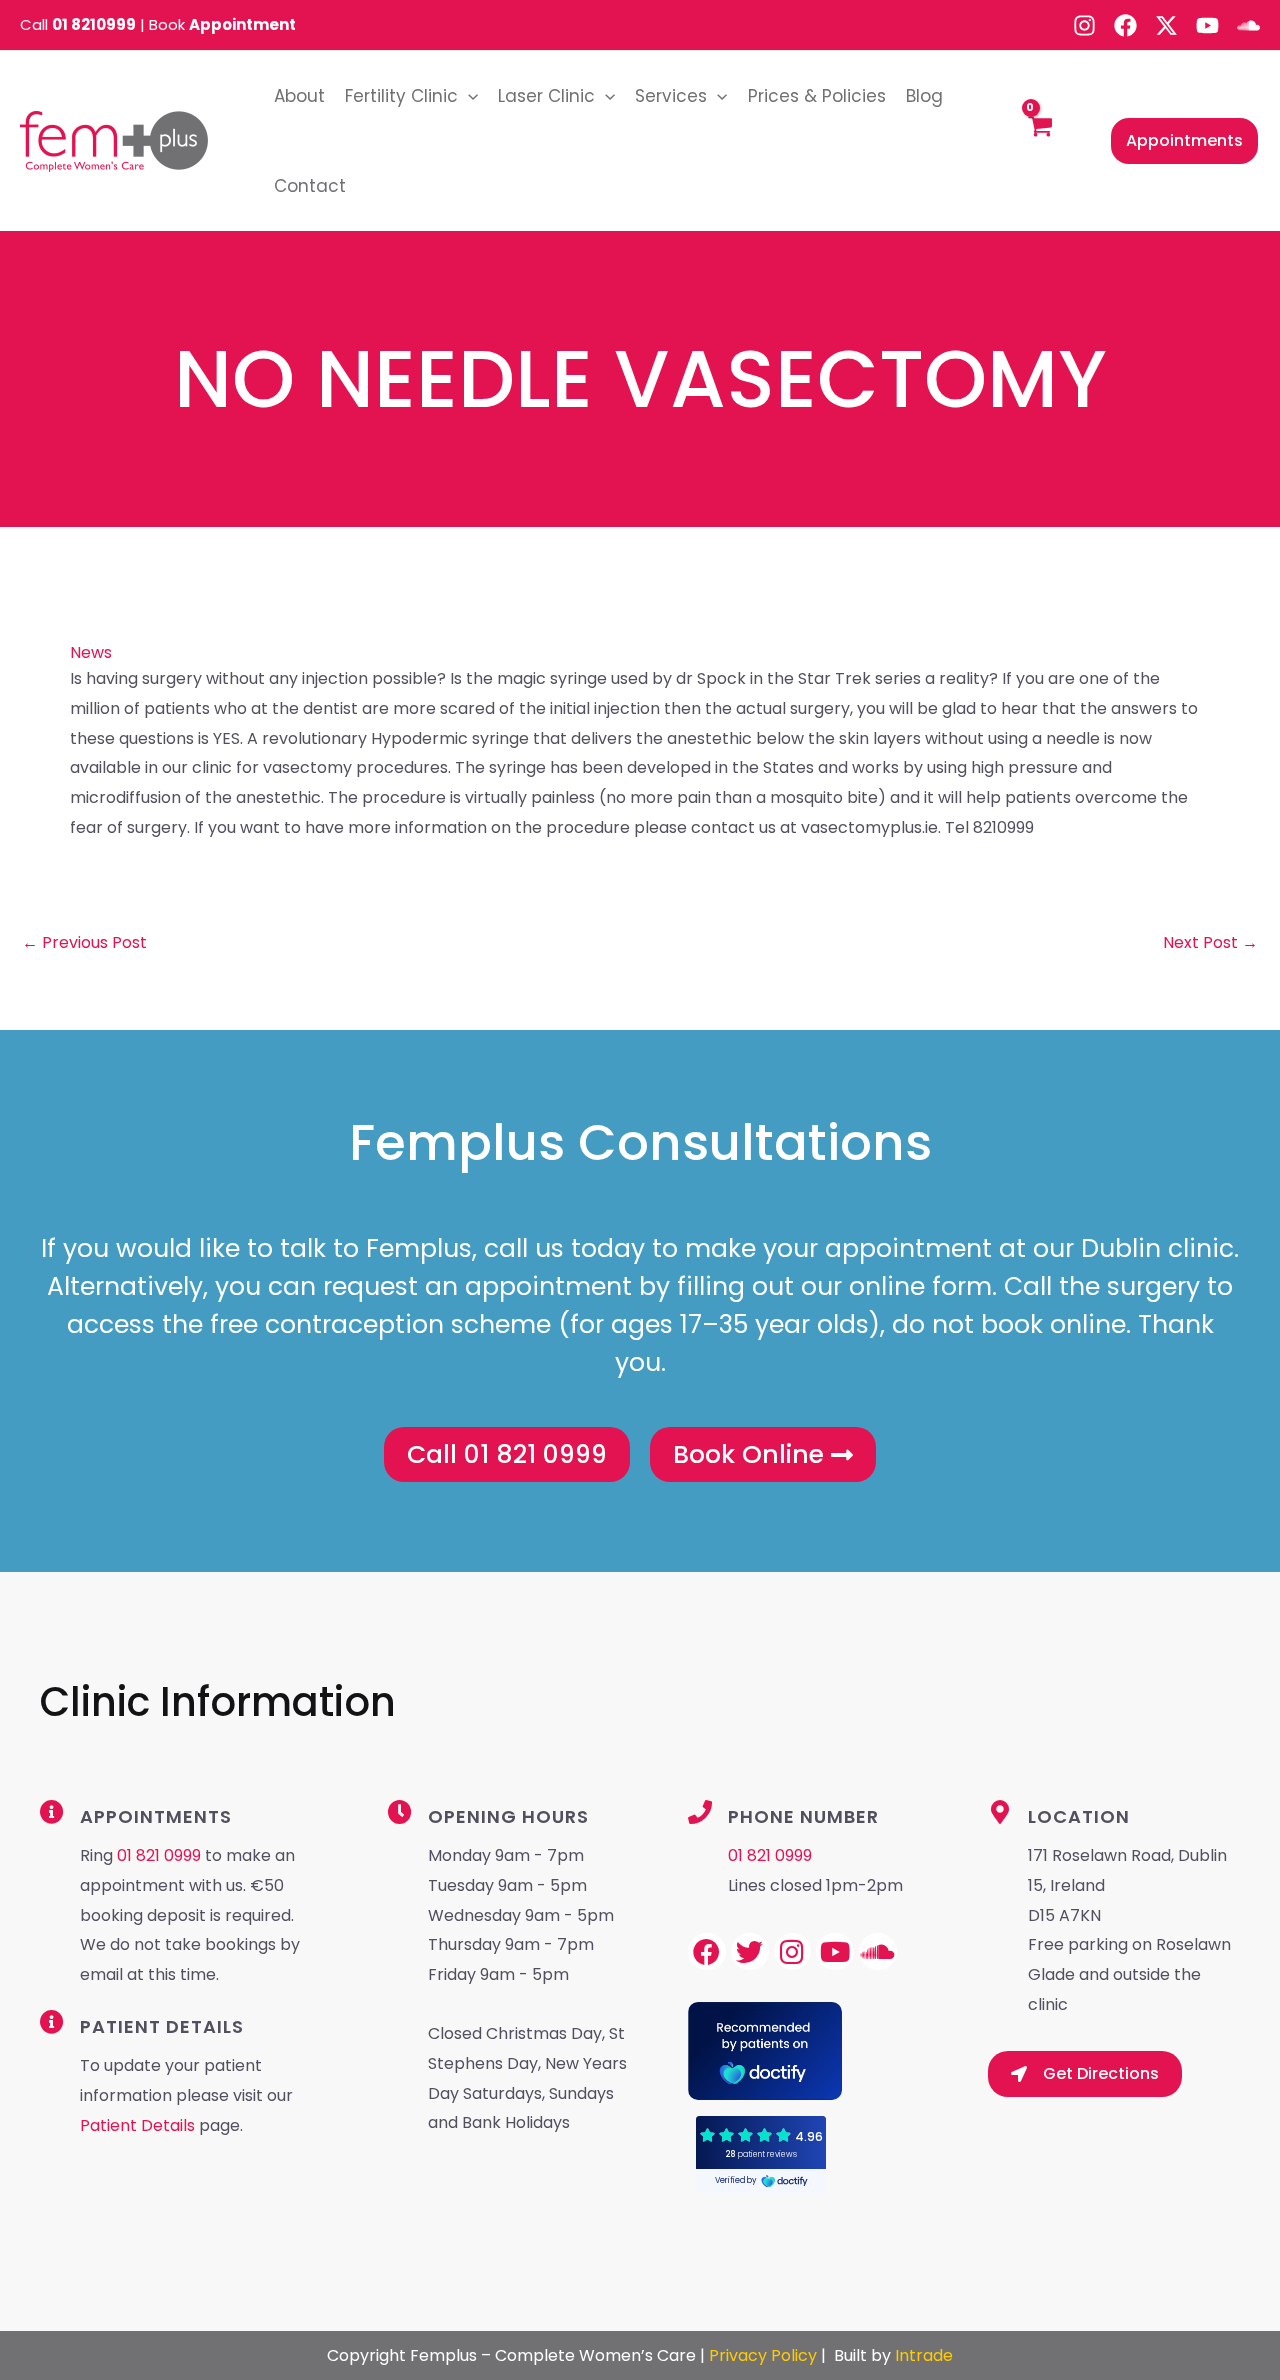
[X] (1166, 25)
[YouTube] (1207, 25)
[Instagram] (1084, 25)
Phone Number (803, 1816)
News (91, 652)
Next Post (1210, 942)
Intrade (924, 2355)
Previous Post (84, 942)
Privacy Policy (763, 2355)
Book (222, 24)
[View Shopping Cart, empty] (1039, 141)
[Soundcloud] (1248, 25)
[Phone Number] (700, 1812)
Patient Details (139, 2125)
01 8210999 (94, 24)
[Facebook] (1125, 25)
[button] (468, 96)
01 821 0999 (159, 1855)
